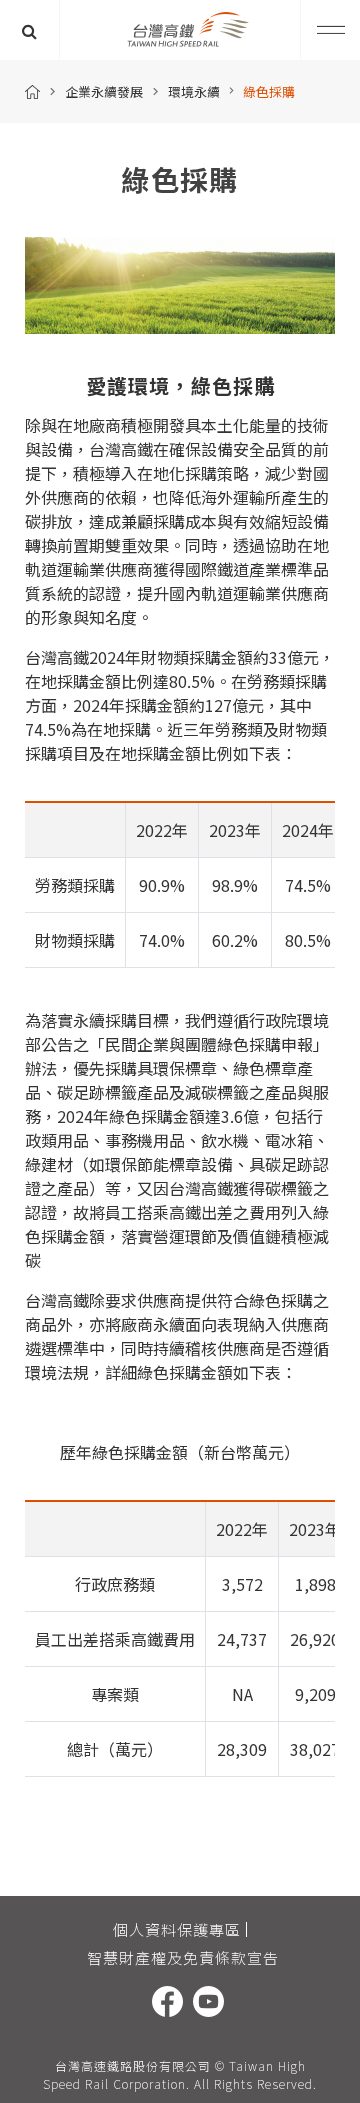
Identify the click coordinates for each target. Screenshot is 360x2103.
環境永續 (194, 91)
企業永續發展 (104, 91)
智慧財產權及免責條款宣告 (183, 1957)
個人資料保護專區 (177, 1929)
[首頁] (32, 92)
